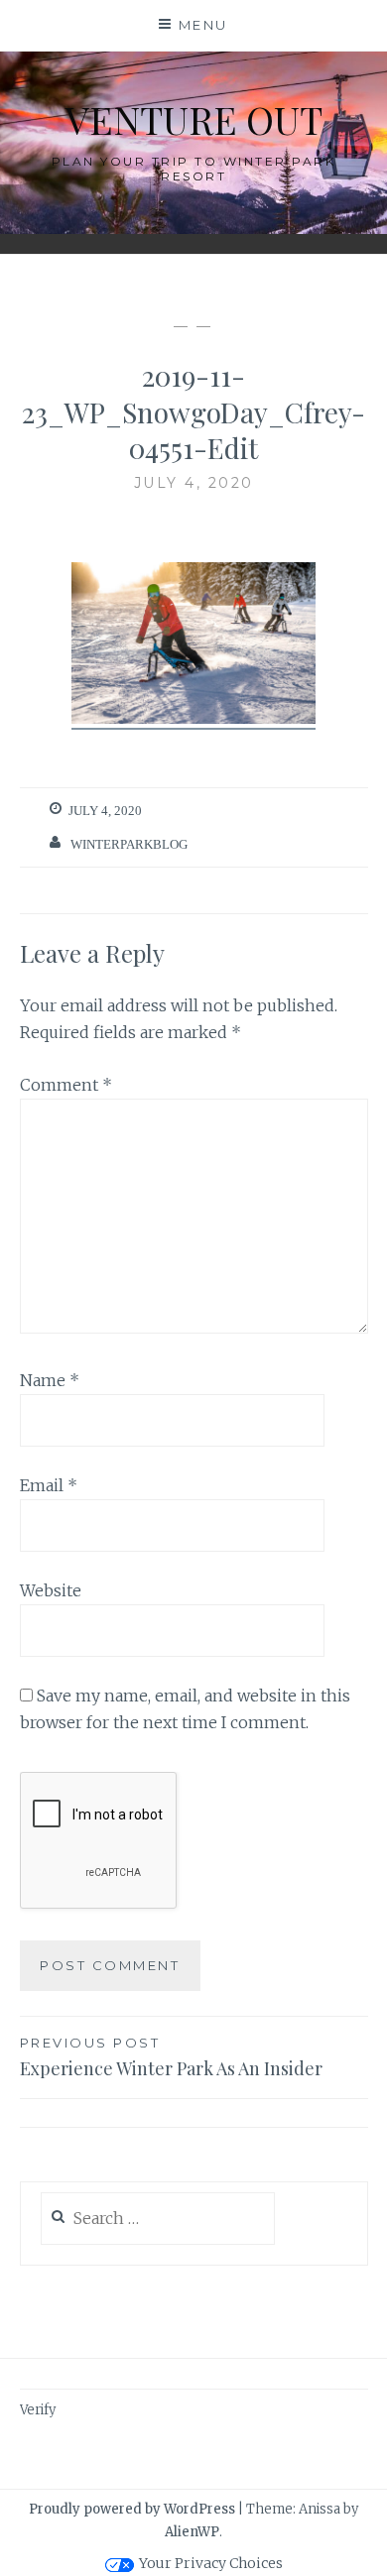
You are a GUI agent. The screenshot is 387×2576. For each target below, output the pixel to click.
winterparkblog (129, 844)
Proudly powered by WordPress (132, 2509)
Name (50, 1380)
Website (51, 1590)
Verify (38, 2410)
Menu (203, 25)
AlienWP (192, 2532)
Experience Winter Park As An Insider (171, 2057)
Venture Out (194, 119)
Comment (66, 1085)
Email (49, 1485)
